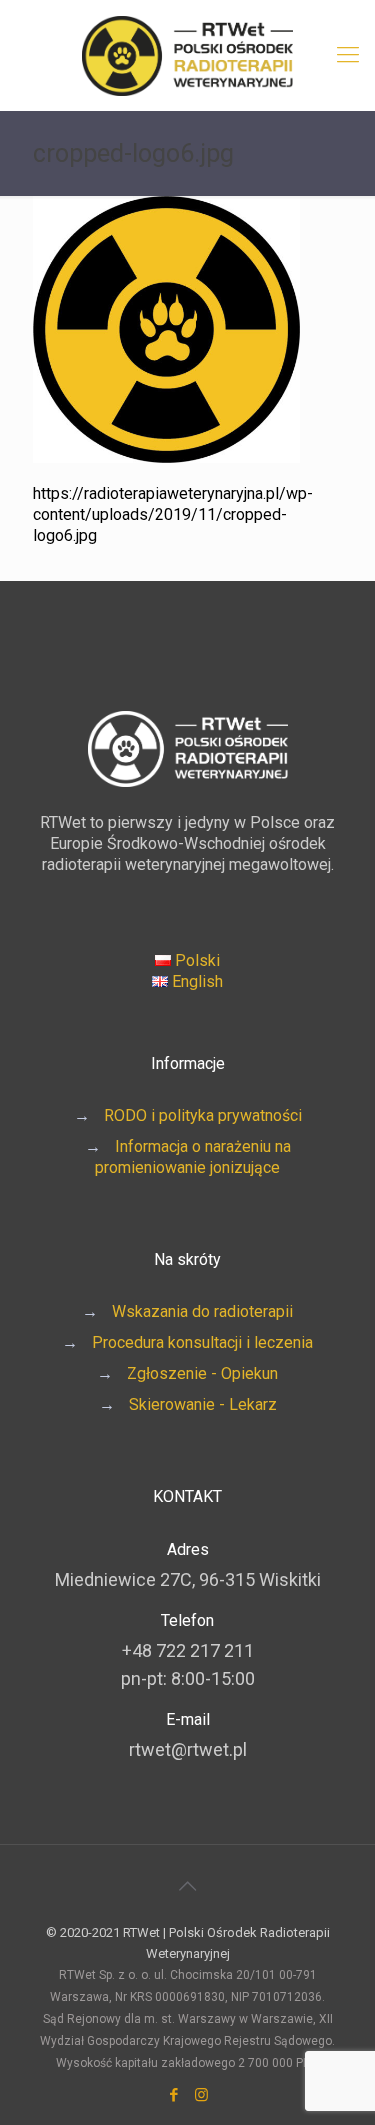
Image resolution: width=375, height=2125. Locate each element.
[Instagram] (201, 2095)
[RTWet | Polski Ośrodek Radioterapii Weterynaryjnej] (187, 55)
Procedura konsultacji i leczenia (202, 1342)
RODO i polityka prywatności (203, 1115)
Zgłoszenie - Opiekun (202, 1373)
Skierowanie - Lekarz (203, 1404)
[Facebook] (174, 2095)
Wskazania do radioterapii (202, 1311)
